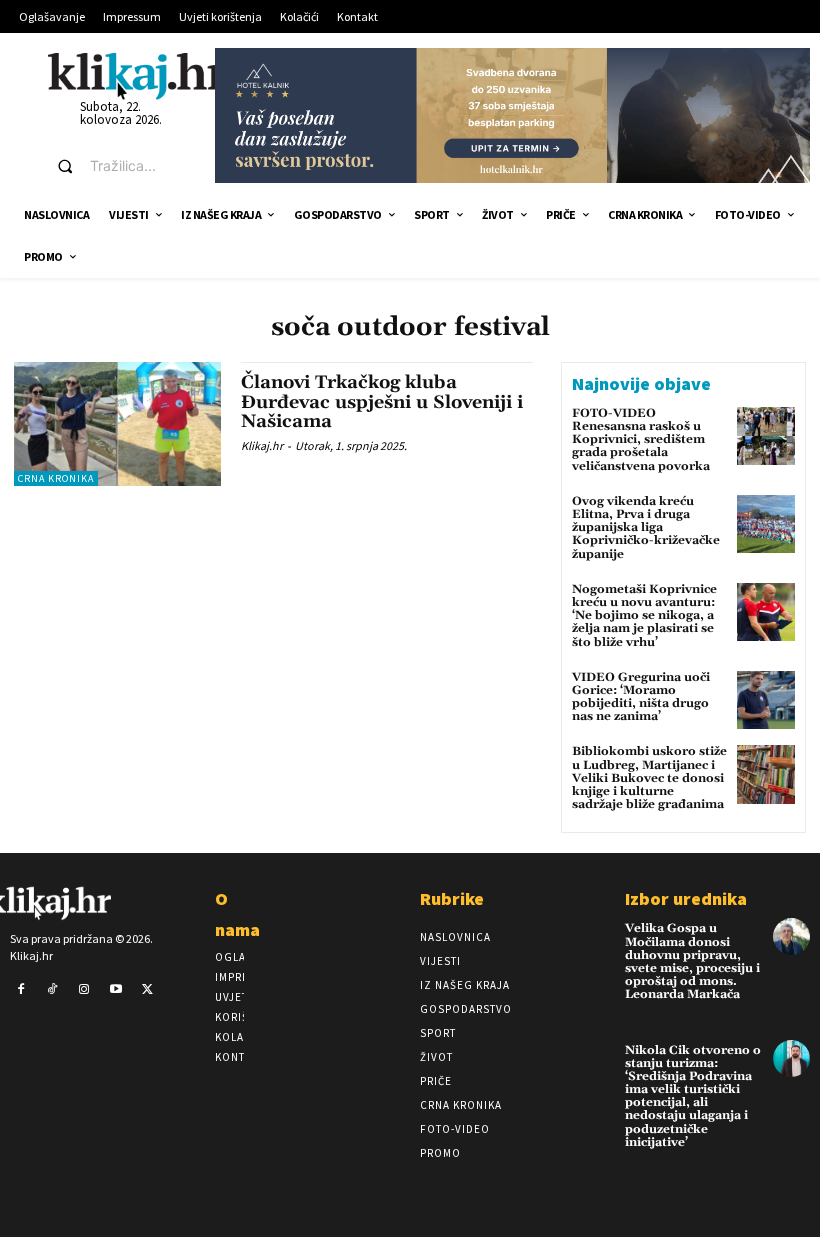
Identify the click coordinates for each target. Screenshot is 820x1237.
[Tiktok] (53, 990)
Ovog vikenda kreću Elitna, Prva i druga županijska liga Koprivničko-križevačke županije (646, 528)
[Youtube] (116, 990)
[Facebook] (21, 990)
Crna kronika (56, 478)
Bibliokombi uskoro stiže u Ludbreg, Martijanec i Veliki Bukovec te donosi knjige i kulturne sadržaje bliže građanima (649, 778)
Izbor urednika (686, 898)
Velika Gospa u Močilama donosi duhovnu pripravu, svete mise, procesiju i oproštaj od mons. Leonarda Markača (692, 961)
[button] (117, 166)
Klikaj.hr (262, 445)
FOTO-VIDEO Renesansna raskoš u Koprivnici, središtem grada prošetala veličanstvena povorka (641, 440)
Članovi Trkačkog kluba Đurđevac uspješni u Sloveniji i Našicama (382, 402)
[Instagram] (84, 990)
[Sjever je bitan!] (137, 75)
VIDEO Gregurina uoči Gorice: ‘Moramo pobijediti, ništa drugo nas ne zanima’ (641, 697)
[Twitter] (147, 990)
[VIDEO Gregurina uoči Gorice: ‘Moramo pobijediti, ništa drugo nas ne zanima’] (766, 700)
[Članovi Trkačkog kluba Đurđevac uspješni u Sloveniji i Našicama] (117, 424)
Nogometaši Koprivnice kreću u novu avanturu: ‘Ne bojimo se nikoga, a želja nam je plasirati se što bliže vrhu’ (644, 616)
